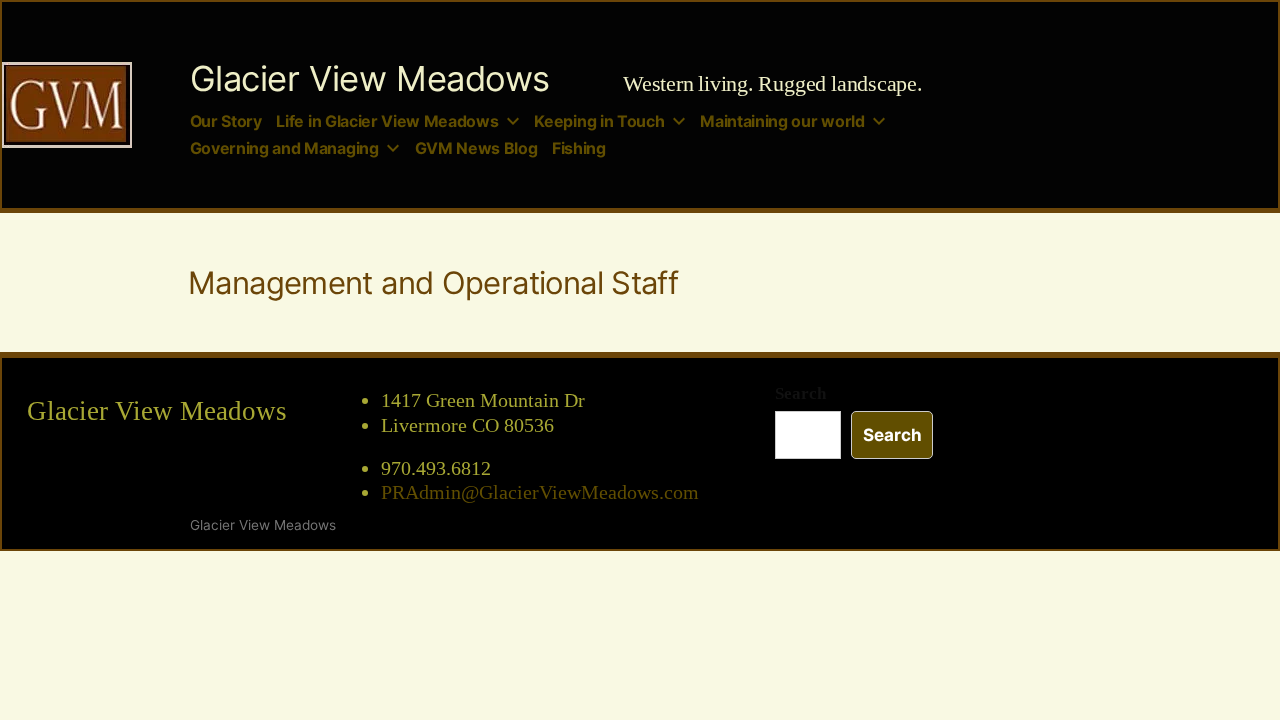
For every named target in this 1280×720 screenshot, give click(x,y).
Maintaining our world (782, 121)
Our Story (226, 121)
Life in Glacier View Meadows (387, 121)
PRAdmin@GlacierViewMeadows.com (540, 493)
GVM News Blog (476, 148)
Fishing (579, 148)
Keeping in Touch (599, 121)
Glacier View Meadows (370, 78)
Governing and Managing (284, 148)
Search (800, 393)
